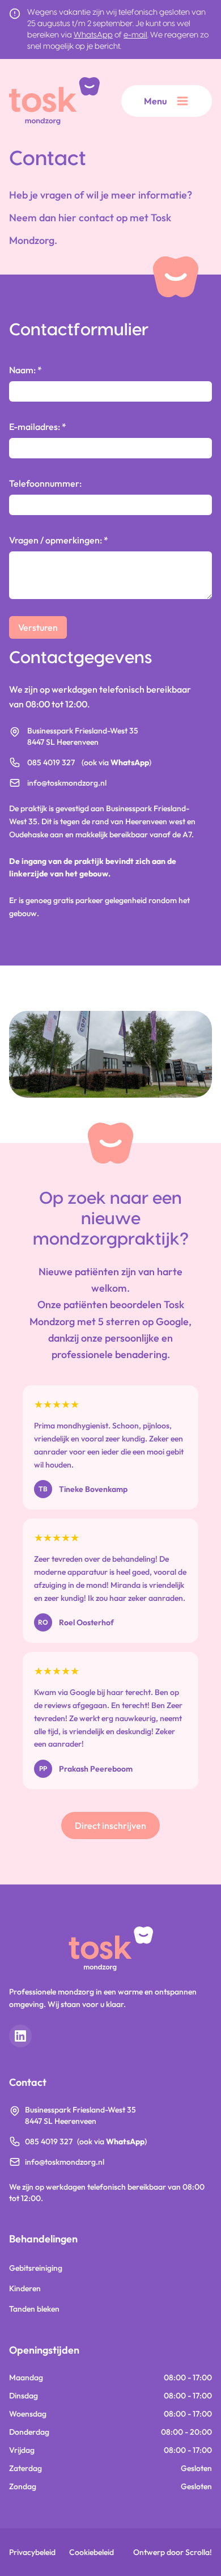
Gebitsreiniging (36, 2268)
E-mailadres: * (38, 427)
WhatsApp (93, 35)
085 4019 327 (51, 762)
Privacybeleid (32, 2552)
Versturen (38, 627)
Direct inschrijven (110, 1825)
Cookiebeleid (92, 2552)
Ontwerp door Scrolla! (173, 2552)
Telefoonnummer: (45, 483)
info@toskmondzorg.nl (67, 783)
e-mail (135, 35)
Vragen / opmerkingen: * (59, 540)
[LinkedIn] (20, 2036)
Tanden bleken (34, 2309)
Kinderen (25, 2288)
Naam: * (25, 370)
